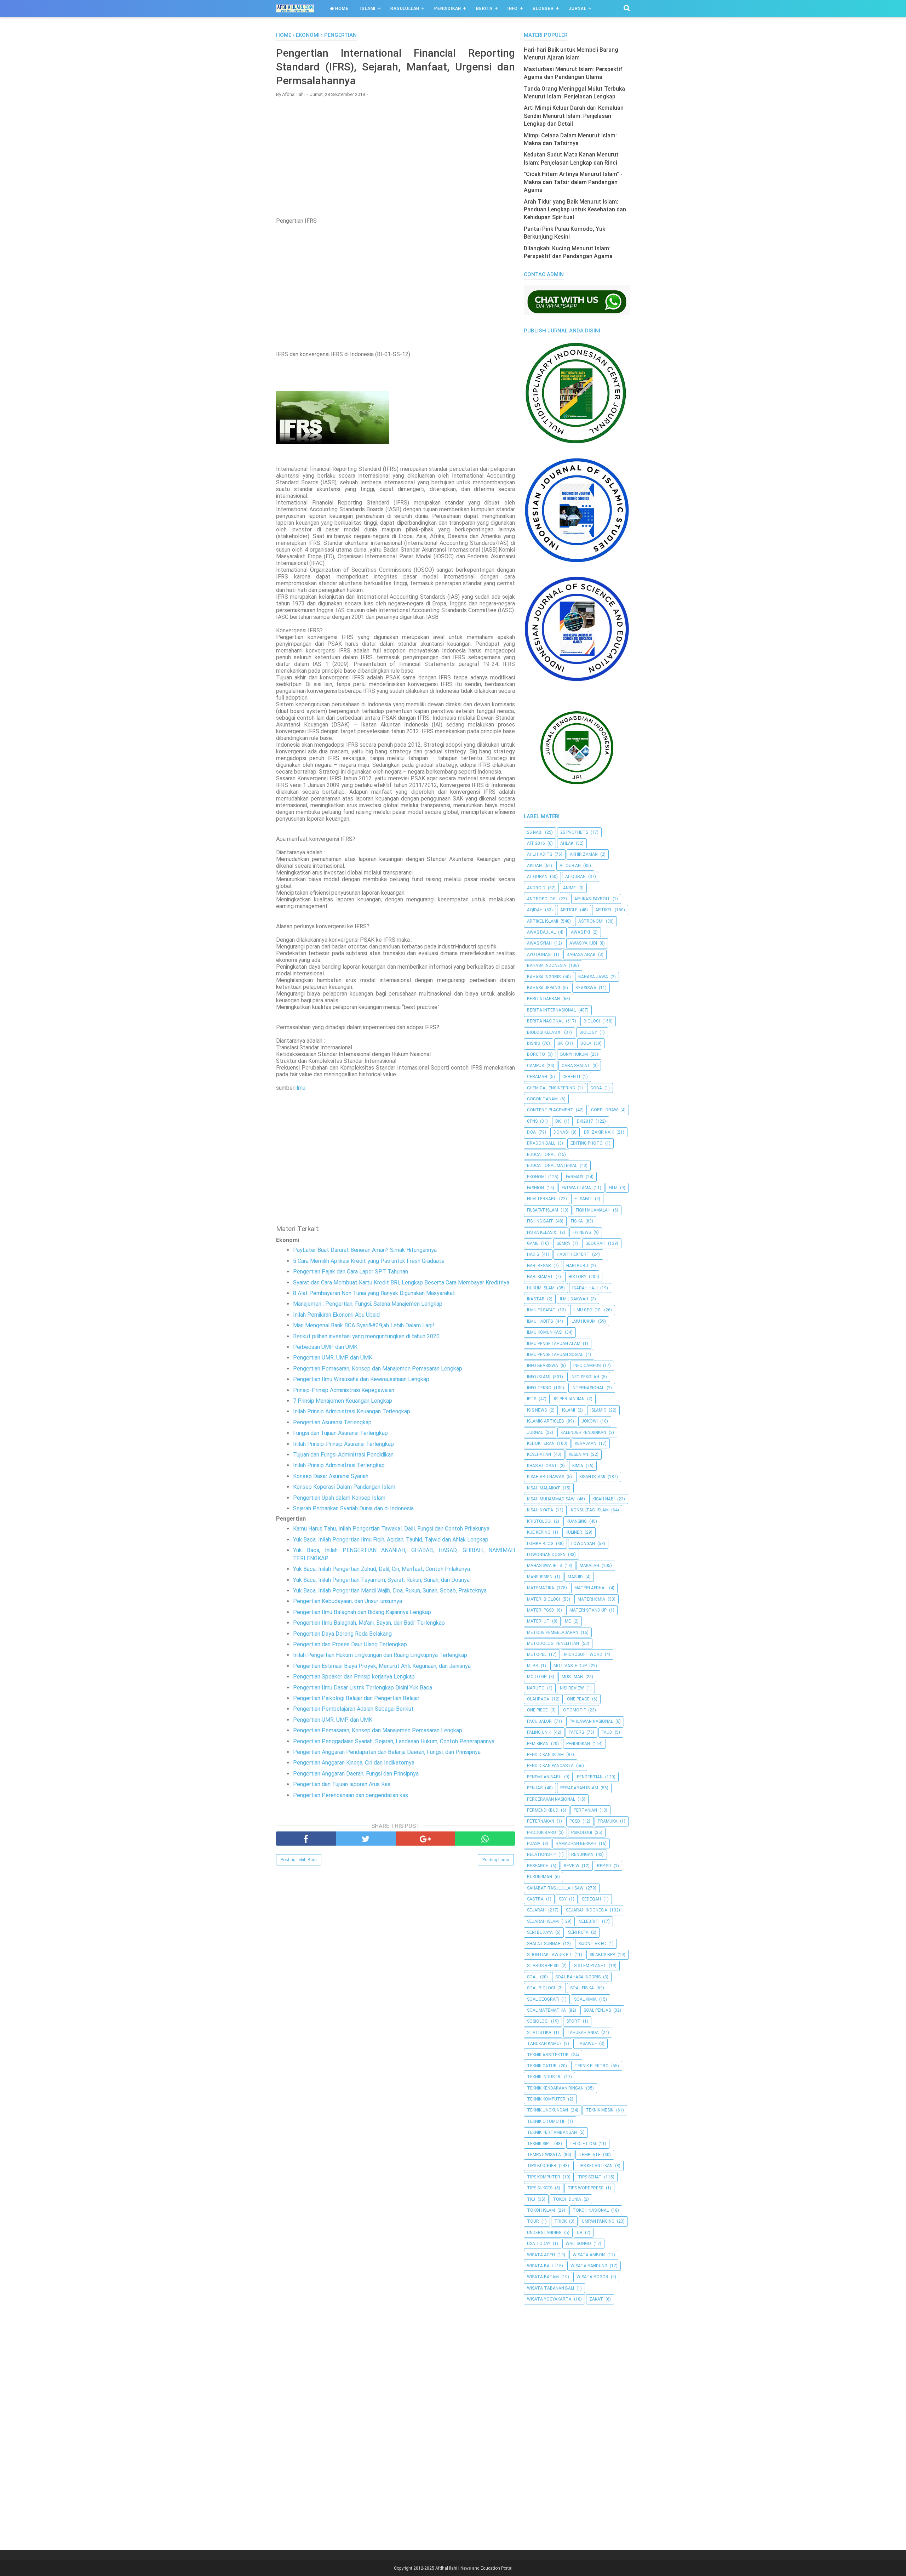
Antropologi (542, 899)
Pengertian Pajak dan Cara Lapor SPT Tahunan (351, 1272)
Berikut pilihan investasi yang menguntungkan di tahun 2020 (366, 1336)
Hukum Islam (541, 1288)
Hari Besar (539, 1266)
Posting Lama (496, 1860)
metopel (537, 1654)
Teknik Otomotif (546, 2121)
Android (536, 888)
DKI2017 (585, 1121)
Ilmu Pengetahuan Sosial (555, 1355)
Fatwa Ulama (576, 1188)
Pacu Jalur (539, 1721)
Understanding (544, 2233)
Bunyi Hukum (574, 1054)
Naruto (536, 1688)
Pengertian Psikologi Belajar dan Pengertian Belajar (356, 1698)
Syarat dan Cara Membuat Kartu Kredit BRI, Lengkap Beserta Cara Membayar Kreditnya (401, 1283)
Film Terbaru (542, 1199)
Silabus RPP (602, 1955)
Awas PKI (580, 932)
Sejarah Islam (543, 1921)
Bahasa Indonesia (547, 965)
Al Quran (537, 877)
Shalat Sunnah (544, 1944)
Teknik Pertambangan (552, 2132)
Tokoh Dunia (567, 2199)
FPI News (582, 1232)
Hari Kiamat (540, 1277)
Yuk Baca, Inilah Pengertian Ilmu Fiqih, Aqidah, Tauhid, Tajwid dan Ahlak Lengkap (391, 1540)
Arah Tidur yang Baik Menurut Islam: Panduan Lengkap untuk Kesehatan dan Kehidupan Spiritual (575, 210)
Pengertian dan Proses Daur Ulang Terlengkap (350, 1644)
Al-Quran (575, 877)
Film (613, 1188)
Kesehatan (539, 1454)
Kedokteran (541, 1443)
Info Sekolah (585, 1377)
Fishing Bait (540, 1221)
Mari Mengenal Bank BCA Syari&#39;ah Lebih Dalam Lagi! (364, 1325)
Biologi (592, 1021)
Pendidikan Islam (545, 1755)
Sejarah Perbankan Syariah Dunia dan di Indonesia (353, 1508)
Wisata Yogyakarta (549, 2299)
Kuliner (574, 1532)
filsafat (583, 1199)
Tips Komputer (544, 2177)
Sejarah (536, 1910)
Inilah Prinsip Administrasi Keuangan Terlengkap (352, 1411)
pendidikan (578, 1744)
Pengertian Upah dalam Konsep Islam (339, 1498)
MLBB (533, 1666)
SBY (563, 1899)
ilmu (300, 1088)
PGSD (575, 1821)
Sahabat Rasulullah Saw (555, 1888)
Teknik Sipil (539, 2144)
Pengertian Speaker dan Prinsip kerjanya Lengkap (354, 1677)
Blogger (543, 8)
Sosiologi (538, 2021)
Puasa (534, 1843)
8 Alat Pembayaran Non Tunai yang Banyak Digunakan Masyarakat (374, 1293)
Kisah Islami (592, 1477)
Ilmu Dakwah (574, 1299)
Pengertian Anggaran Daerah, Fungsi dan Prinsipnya (356, 1774)
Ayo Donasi (539, 954)
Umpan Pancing (598, 2221)
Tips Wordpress (586, 2188)
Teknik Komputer (546, 2099)
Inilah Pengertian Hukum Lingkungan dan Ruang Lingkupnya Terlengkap (380, 1655)
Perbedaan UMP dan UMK (325, 1347)
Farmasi (575, 1177)
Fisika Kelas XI (542, 1232)
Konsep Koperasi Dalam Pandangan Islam (344, 1487)
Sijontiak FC (592, 1944)
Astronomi (591, 921)
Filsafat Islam (543, 1210)
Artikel (604, 910)
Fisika (577, 1221)
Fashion (535, 1188)
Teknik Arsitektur (548, 2055)
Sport (573, 2021)
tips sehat (590, 2177)
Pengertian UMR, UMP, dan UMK (333, 1358)
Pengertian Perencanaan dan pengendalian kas (351, 1795)
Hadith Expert (573, 1254)
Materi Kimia (591, 1599)
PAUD (607, 1732)
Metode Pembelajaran (553, 1632)
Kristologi (539, 1521)
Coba (596, 1088)
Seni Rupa (578, 1932)
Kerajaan (586, 1443)
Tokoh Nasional (591, 2210)
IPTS (532, 1399)
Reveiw (572, 1866)
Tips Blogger (542, 2166)
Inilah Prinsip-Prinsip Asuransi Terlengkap (343, 1444)
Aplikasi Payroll (592, 899)
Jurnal (578, 8)
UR (580, 2233)
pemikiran (538, 1744)
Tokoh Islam (541, 2210)
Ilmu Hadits (540, 1321)
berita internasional (551, 1010)
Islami (368, 8)
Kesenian (578, 1454)
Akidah (534, 866)
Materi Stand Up (588, 1610)
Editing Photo (587, 1143)
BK (560, 1043)
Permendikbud (543, 1810)
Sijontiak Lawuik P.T (549, 1955)
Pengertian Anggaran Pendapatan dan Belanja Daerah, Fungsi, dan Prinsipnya (387, 1752)
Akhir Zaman (584, 854)
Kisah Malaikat (544, 1488)
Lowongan (583, 1544)
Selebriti (589, 1921)
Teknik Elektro (592, 2066)
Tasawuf (587, 2044)
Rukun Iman (540, 1877)
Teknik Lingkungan (547, 2110)
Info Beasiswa (543, 1366)
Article (569, 910)
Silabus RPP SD (543, 1966)
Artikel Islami (543, 921)
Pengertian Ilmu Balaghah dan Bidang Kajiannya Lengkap (362, 1612)
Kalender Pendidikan (583, 1432)
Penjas (535, 1788)
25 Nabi (535, 832)
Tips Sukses (540, 2188)
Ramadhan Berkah (576, 1843)
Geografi (595, 1243)
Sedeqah (591, 1899)
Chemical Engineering (551, 1088)
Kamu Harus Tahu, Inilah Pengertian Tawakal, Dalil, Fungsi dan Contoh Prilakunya (391, 1529)
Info (513, 8)
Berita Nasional (545, 1021)
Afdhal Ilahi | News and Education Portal (474, 2568)
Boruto (536, 1054)
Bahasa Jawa (593, 977)
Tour (533, 2221)
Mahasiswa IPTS (544, 1566)
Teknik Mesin (600, 2110)
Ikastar (536, 1299)
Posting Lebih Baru (299, 1860)
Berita (484, 8)
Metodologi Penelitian (553, 1643)
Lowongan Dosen (546, 1555)
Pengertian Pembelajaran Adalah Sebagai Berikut (353, 1709)
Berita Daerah (543, 999)
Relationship (541, 1854)
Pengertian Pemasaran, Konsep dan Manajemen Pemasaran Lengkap (378, 1369)
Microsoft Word (583, 1654)
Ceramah (537, 1077)
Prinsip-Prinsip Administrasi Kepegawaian (344, 1390)
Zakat (596, 2299)
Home (341, 8)
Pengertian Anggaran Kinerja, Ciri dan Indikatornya (354, 1763)
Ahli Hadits (540, 854)
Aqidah (535, 910)
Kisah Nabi (604, 1499)
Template (590, 2155)
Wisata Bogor (592, 2277)
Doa (531, 1132)
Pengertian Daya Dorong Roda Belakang (342, 1634)
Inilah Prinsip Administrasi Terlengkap (339, 1465)
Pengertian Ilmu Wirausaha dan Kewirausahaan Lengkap (361, 1379)
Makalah (589, 1566)
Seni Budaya (540, 1932)
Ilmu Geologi (587, 1310)
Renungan (582, 1854)
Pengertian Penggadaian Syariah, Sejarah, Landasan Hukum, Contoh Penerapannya (394, 1741)
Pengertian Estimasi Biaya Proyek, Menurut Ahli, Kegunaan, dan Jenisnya (382, 1666)
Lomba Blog (540, 1544)
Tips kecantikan (595, 2166)
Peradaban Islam (579, 1788)
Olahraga (538, 1699)
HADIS (533, 1254)
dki (558, 1121)
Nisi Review (572, 1688)
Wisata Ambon (589, 2255)
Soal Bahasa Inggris (578, 1977)
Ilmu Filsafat (541, 1310)
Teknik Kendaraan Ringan (555, 2088)
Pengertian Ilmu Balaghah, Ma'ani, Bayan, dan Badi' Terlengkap (369, 1623)
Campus (535, 1066)
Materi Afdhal (590, 1588)
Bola (586, 1043)
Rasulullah (405, 8)
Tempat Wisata (544, 2155)
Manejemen (540, 1577)
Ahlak (567, 843)
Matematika (541, 1588)
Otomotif (574, 1710)
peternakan (541, 1821)
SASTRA (535, 1899)
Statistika (539, 2033)
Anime (569, 888)
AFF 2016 (536, 843)
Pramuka (608, 1821)
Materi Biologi (543, 1599)
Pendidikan (448, 8)
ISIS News (537, 1410)
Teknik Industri (544, 2077)
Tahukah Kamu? (544, 2044)
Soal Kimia (585, 1999)
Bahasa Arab (581, 954)
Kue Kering (539, 1532)
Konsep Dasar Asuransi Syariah (331, 1476)
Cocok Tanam (542, 1099)
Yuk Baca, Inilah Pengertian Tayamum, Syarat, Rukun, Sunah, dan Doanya (381, 1580)
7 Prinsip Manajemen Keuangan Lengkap (343, 1401)
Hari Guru (577, 1266)
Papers (576, 1732)
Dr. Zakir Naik (599, 1132)
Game (533, 1243)
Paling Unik (539, 1732)
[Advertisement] (395, 154)
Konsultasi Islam (590, 1510)
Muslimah (572, 1677)
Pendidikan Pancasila (550, 1766)
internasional (588, 1388)
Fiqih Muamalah (593, 1210)
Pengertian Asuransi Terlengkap (332, 1422)
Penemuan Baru (544, 1777)
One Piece (537, 1710)
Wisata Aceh (541, 2255)
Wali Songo (578, 2244)
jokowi (590, 1421)
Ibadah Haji (585, 1288)
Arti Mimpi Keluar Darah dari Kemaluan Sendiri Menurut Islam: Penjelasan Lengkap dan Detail (574, 116)
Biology (588, 1032)
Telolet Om (583, 2144)
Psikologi (582, 1833)
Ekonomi (536, 1177)
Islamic (598, 1410)
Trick (560, 2221)
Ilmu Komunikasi (545, 1332)
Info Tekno (539, 1388)
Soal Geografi (543, 1999)
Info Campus (587, 1366)
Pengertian (590, 1777)
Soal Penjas (597, 2010)
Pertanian (585, 1810)
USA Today (539, 2244)
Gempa (563, 1243)
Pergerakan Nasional (551, 1799)
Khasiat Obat (542, 1466)
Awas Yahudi (583, 943)
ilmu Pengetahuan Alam (554, 1344)
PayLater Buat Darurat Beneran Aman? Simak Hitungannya (365, 1250)
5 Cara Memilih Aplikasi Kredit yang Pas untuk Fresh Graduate (369, 1261)
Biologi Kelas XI (544, 1032)
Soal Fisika (582, 1988)
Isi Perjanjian (569, 1399)
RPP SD (604, 1866)
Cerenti (571, 1077)
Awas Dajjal (541, 932)
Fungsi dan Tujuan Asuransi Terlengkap (340, 1433)
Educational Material (552, 1166)
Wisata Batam (543, 2277)
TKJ (531, 2199)
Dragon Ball (541, 1143)
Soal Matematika (546, 2010)
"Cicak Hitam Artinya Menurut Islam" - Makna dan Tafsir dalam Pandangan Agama (573, 182)
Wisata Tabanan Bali (551, 2288)
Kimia (578, 1466)
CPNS (532, 1121)
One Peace (578, 1699)
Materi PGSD (541, 1610)
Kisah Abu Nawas (546, 1477)
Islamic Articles (545, 1421)
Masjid (575, 1577)
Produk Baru (541, 1833)
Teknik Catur (542, 2066)
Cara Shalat (576, 1066)
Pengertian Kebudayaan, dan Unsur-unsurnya (348, 1601)
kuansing (577, 1521)
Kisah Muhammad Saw (551, 1499)
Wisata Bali (540, 2266)
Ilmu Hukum (583, 1321)
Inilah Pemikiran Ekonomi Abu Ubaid (336, 1315)
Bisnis (533, 1043)
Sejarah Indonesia (587, 1910)
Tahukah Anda (583, 2033)
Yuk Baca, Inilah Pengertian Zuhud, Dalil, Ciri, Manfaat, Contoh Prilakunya (382, 1569)
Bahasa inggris (544, 977)
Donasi (561, 1132)
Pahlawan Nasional (591, 1721)
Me (568, 1621)
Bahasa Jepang (544, 988)
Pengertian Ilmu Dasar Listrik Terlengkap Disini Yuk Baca (363, 1688)
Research (538, 1866)
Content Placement (550, 1110)
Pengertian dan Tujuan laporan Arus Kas (342, 1784)
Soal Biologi (541, 1988)
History (577, 1277)
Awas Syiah (539, 943)
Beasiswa (586, 988)
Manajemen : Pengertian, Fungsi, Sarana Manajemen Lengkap (368, 1304)
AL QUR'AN (570, 866)
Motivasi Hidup (570, 1666)
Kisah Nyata (540, 1510)
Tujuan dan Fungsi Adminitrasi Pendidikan (343, 1455)
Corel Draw (604, 1110)
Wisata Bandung (589, 2266)
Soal (532, 1977)
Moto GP (537, 1677)
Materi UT (538, 1621)
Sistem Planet (590, 1966)
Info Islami (539, 1377)
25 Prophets (574, 832)
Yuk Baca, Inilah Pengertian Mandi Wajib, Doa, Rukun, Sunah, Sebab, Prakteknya (390, 1591)
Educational (541, 1155)
